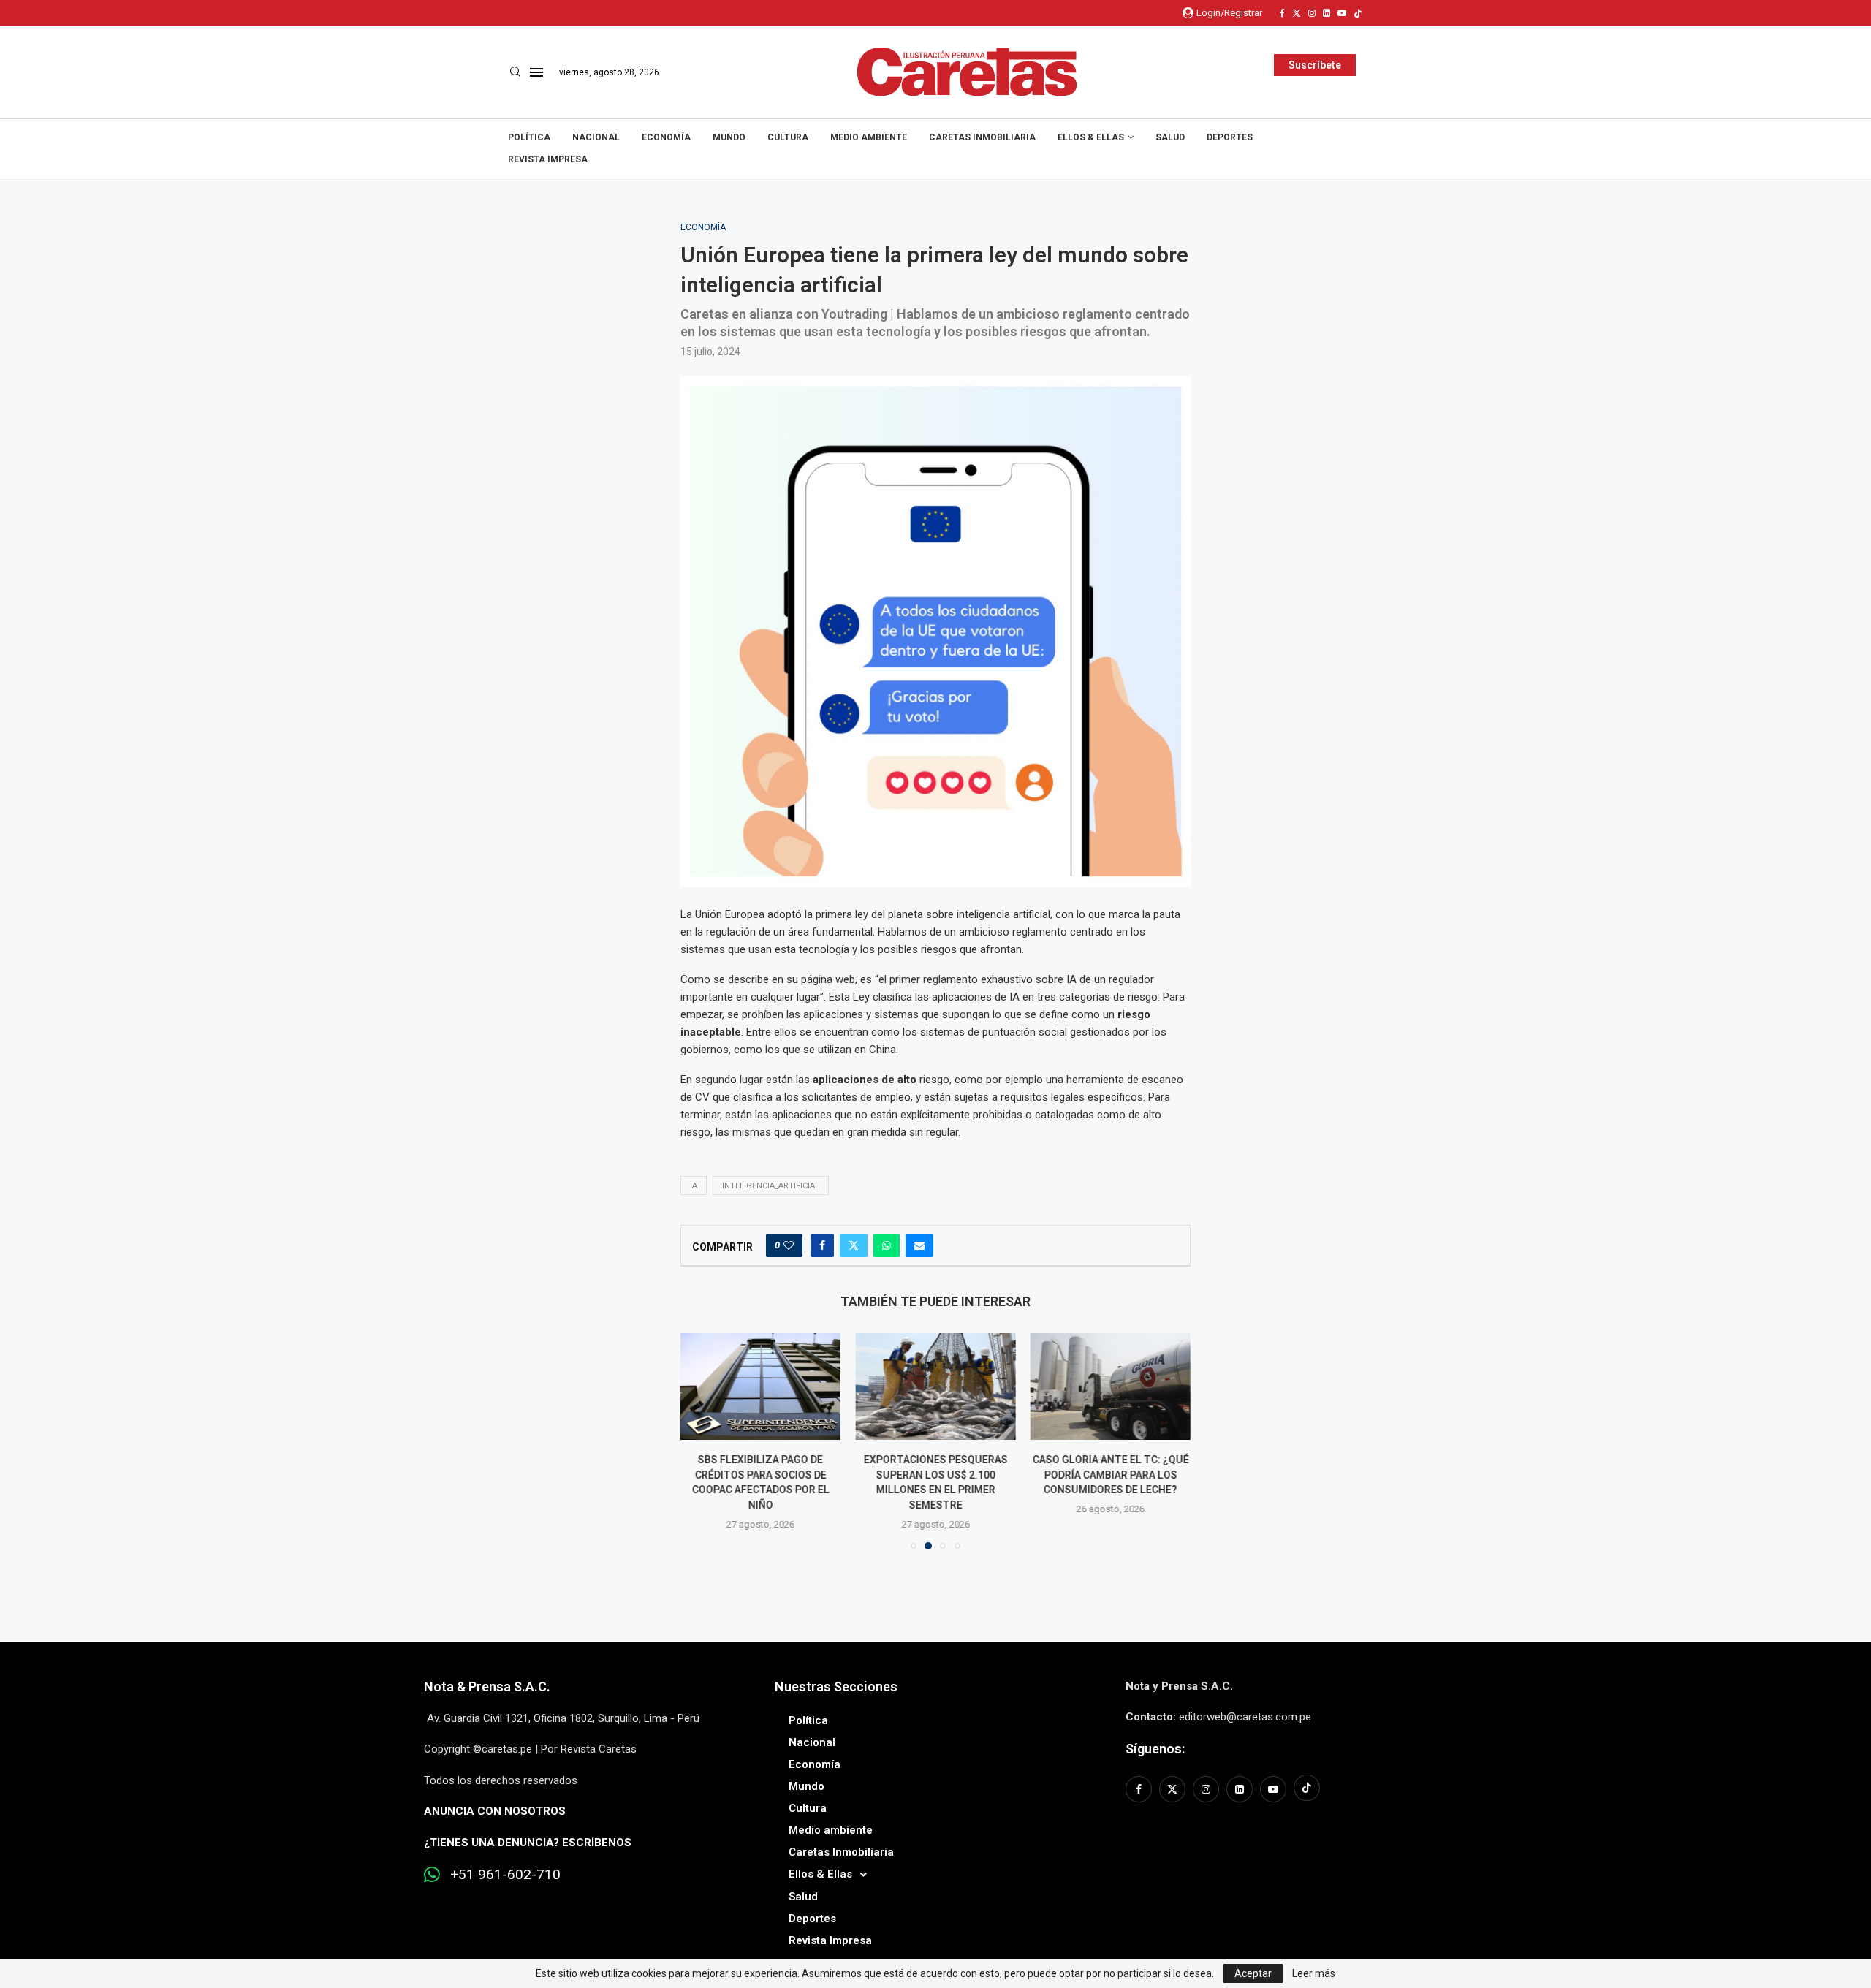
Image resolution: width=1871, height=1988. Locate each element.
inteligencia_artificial (771, 1186)
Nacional (596, 137)
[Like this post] (789, 1245)
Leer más (1314, 1973)
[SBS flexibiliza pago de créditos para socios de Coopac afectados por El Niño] (760, 1386)
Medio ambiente (869, 137)
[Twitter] (1297, 13)
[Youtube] (1342, 13)
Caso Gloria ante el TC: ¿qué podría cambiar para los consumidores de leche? (1110, 1475)
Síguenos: (1155, 1749)
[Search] (515, 72)
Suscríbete (1315, 65)
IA (694, 1186)
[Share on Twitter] (854, 1245)
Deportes (1230, 137)
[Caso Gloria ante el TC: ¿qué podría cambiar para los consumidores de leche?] (1111, 1386)
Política (529, 137)
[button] (700, 1441)
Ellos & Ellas (1091, 137)
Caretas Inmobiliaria (982, 137)
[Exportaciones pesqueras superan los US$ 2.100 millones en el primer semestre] (935, 1386)
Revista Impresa (548, 159)
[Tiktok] (1358, 13)
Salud (1170, 137)
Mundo (729, 137)
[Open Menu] (536, 72)
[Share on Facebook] (822, 1245)
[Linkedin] (1327, 13)
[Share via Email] (919, 1245)
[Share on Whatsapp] (887, 1245)
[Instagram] (1312, 13)
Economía (666, 137)
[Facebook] (1282, 13)
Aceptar (1253, 1973)
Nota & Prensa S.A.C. (487, 1687)
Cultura (788, 137)
